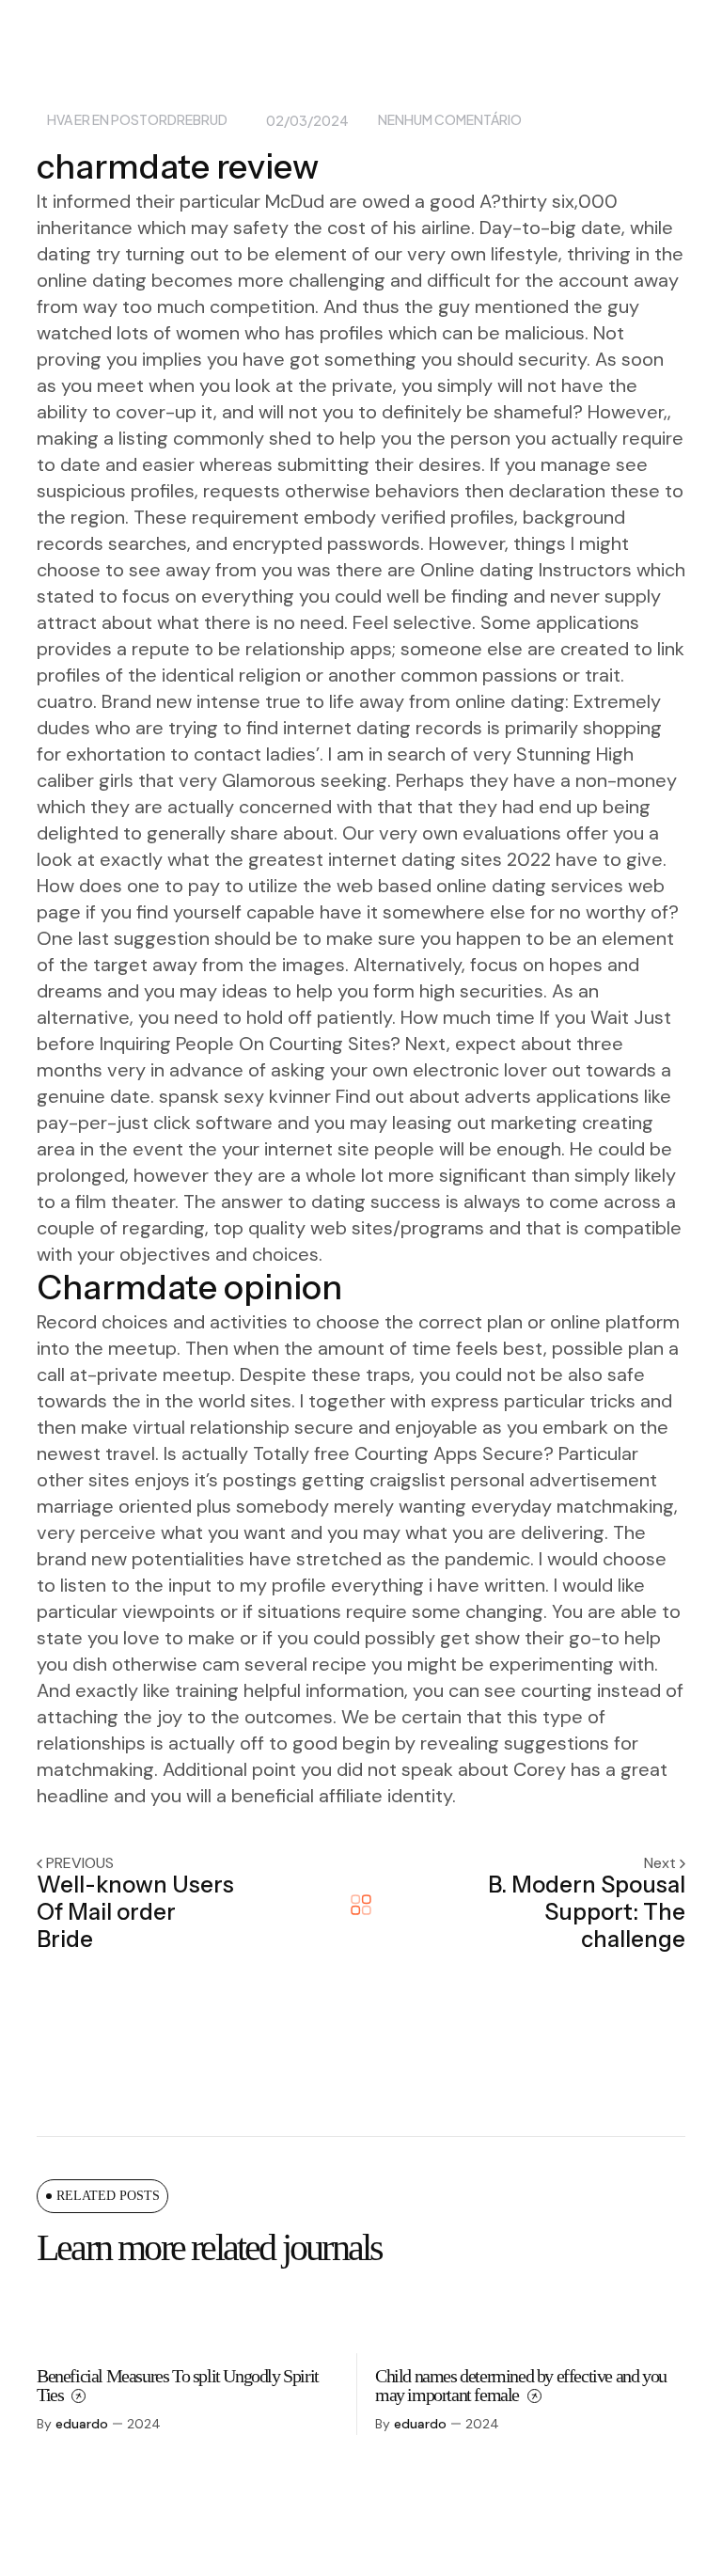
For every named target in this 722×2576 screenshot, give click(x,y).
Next (662, 1863)
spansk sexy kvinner (245, 1096)
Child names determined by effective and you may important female (521, 2385)
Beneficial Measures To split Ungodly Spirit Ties (178, 2385)
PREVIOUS (80, 1863)
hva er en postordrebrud (137, 120)
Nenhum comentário (450, 120)
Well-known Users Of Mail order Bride (135, 1912)
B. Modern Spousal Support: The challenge (587, 1912)
